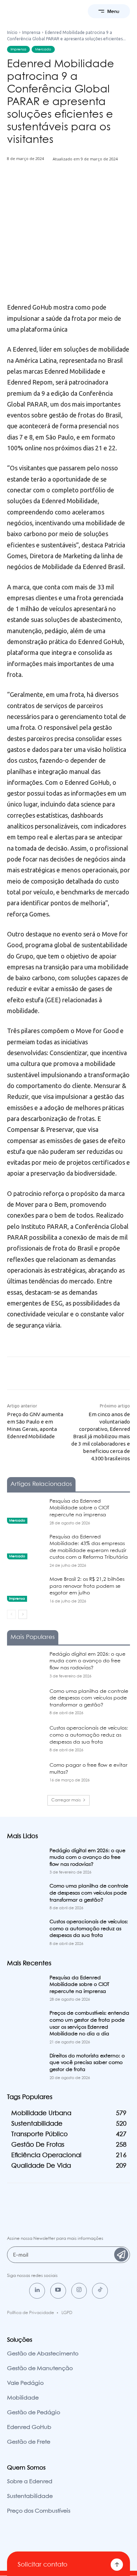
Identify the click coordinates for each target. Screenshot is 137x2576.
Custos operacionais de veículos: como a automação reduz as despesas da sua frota (89, 1735)
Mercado (43, 49)
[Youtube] (58, 2291)
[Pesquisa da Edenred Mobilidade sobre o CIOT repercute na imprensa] (25, 1511)
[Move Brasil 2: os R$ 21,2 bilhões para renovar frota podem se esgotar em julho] (25, 1589)
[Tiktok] (100, 2291)
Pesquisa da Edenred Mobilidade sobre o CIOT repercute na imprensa (79, 1508)
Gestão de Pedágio (34, 2413)
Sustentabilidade (30, 2496)
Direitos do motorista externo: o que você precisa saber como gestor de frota (87, 2063)
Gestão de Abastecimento (43, 2354)
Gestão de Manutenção (40, 2369)
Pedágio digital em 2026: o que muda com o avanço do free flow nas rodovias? (87, 1661)
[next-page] (23, 1614)
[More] (101, 188)
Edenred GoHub (29, 2427)
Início (12, 32)
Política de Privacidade (31, 2313)
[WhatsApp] (85, 188)
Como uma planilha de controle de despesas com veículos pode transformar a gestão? (89, 1698)
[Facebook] (36, 188)
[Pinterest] (68, 188)
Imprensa (31, 32)
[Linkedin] (37, 2291)
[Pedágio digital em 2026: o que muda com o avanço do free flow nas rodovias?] (25, 1664)
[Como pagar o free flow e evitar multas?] (25, 1775)
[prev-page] (11, 1614)
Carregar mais (66, 1800)
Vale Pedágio (25, 2383)
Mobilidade (23, 2398)
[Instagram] (79, 2291)
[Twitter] (52, 188)
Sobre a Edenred (30, 2482)
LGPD (67, 2313)
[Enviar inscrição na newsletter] (121, 2255)
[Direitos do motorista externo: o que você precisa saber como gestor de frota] (25, 2066)
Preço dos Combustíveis (39, 2511)
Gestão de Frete (29, 2442)
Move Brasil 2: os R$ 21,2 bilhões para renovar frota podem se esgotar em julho (87, 1586)
